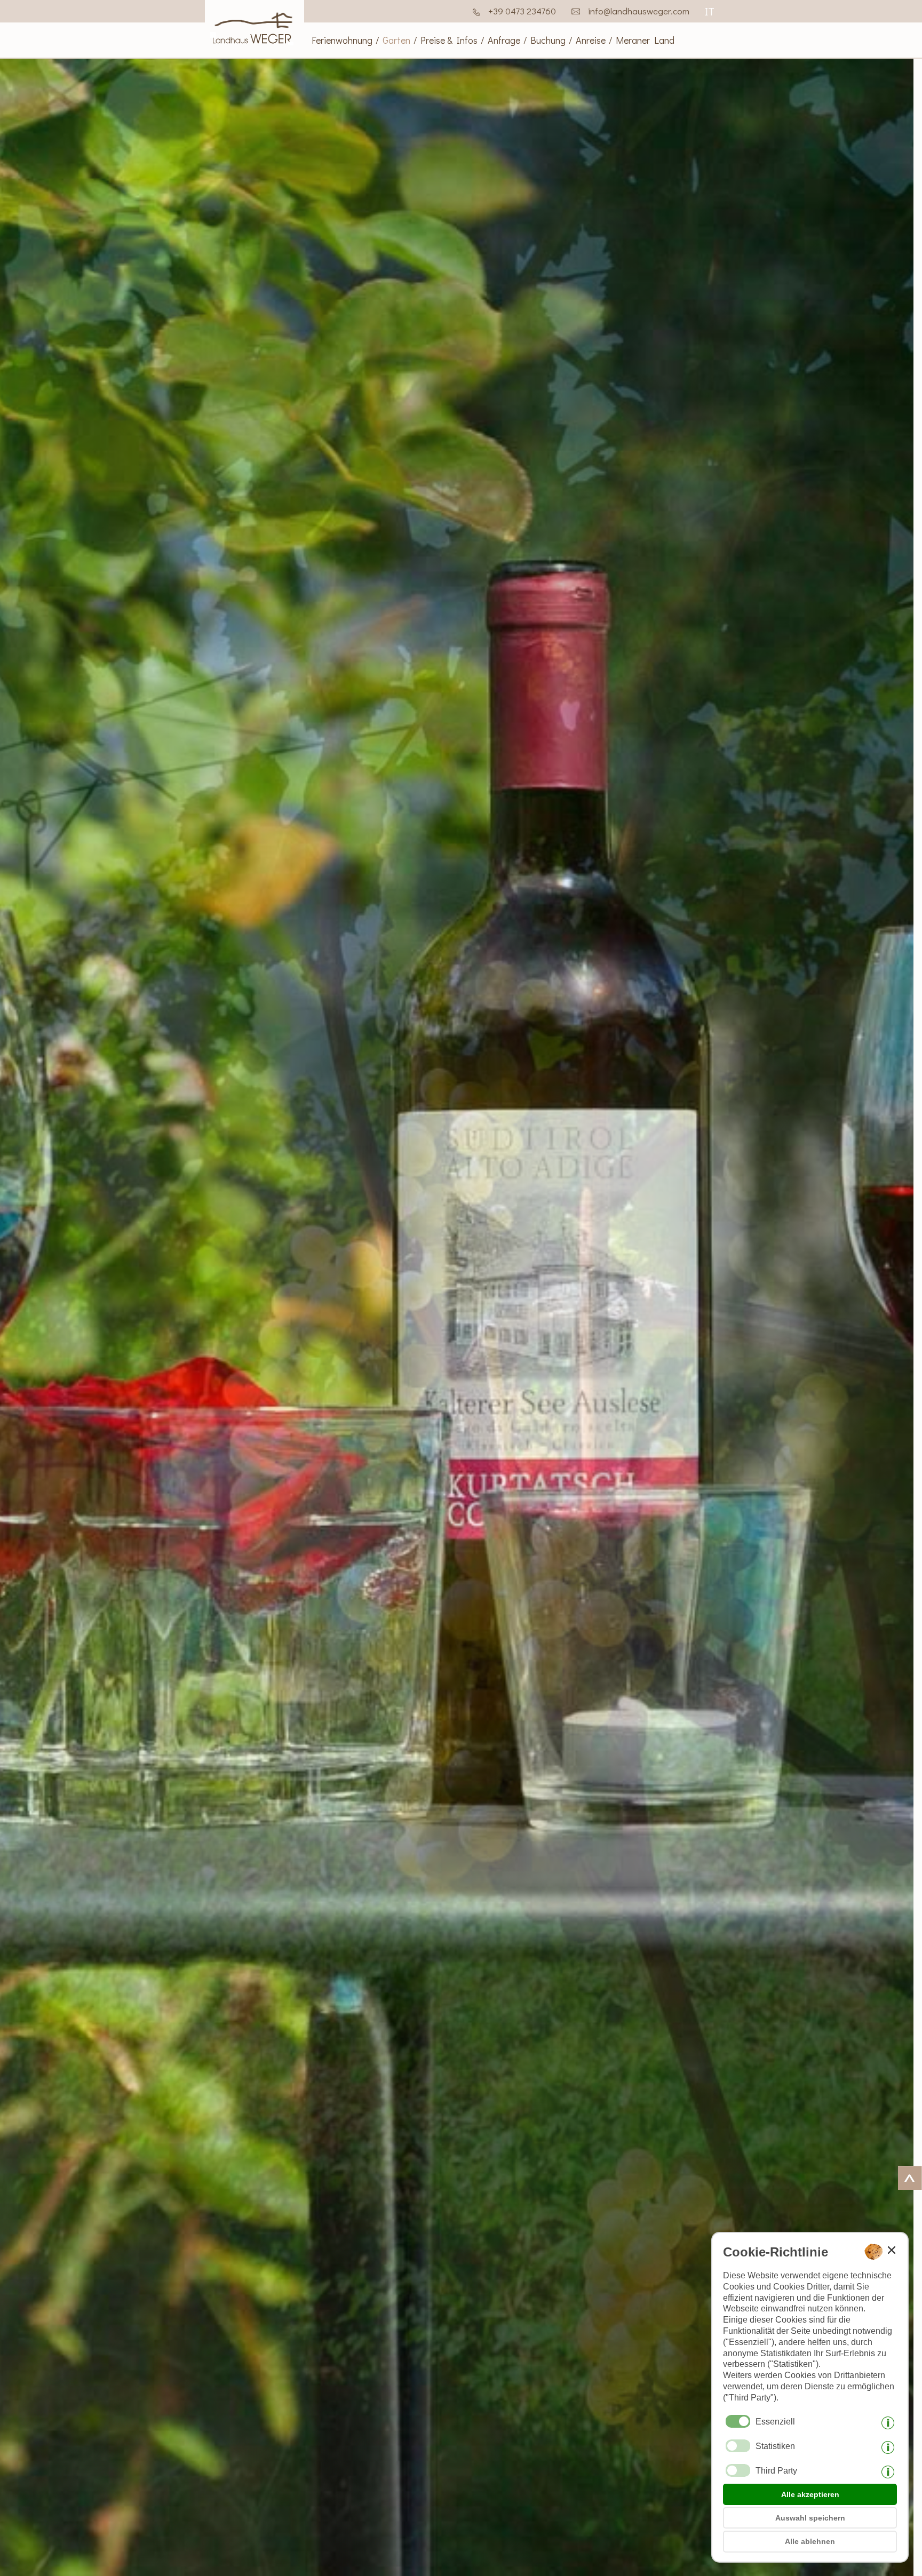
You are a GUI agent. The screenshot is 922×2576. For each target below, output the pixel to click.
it (710, 11)
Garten (396, 40)
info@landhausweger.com (639, 11)
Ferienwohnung (342, 40)
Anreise (591, 40)
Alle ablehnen (810, 2541)
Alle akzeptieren (810, 2494)
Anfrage (504, 40)
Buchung (548, 40)
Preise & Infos (449, 40)
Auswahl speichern (810, 2518)
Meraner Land (645, 40)
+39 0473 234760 (522, 11)
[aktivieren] (738, 2446)
